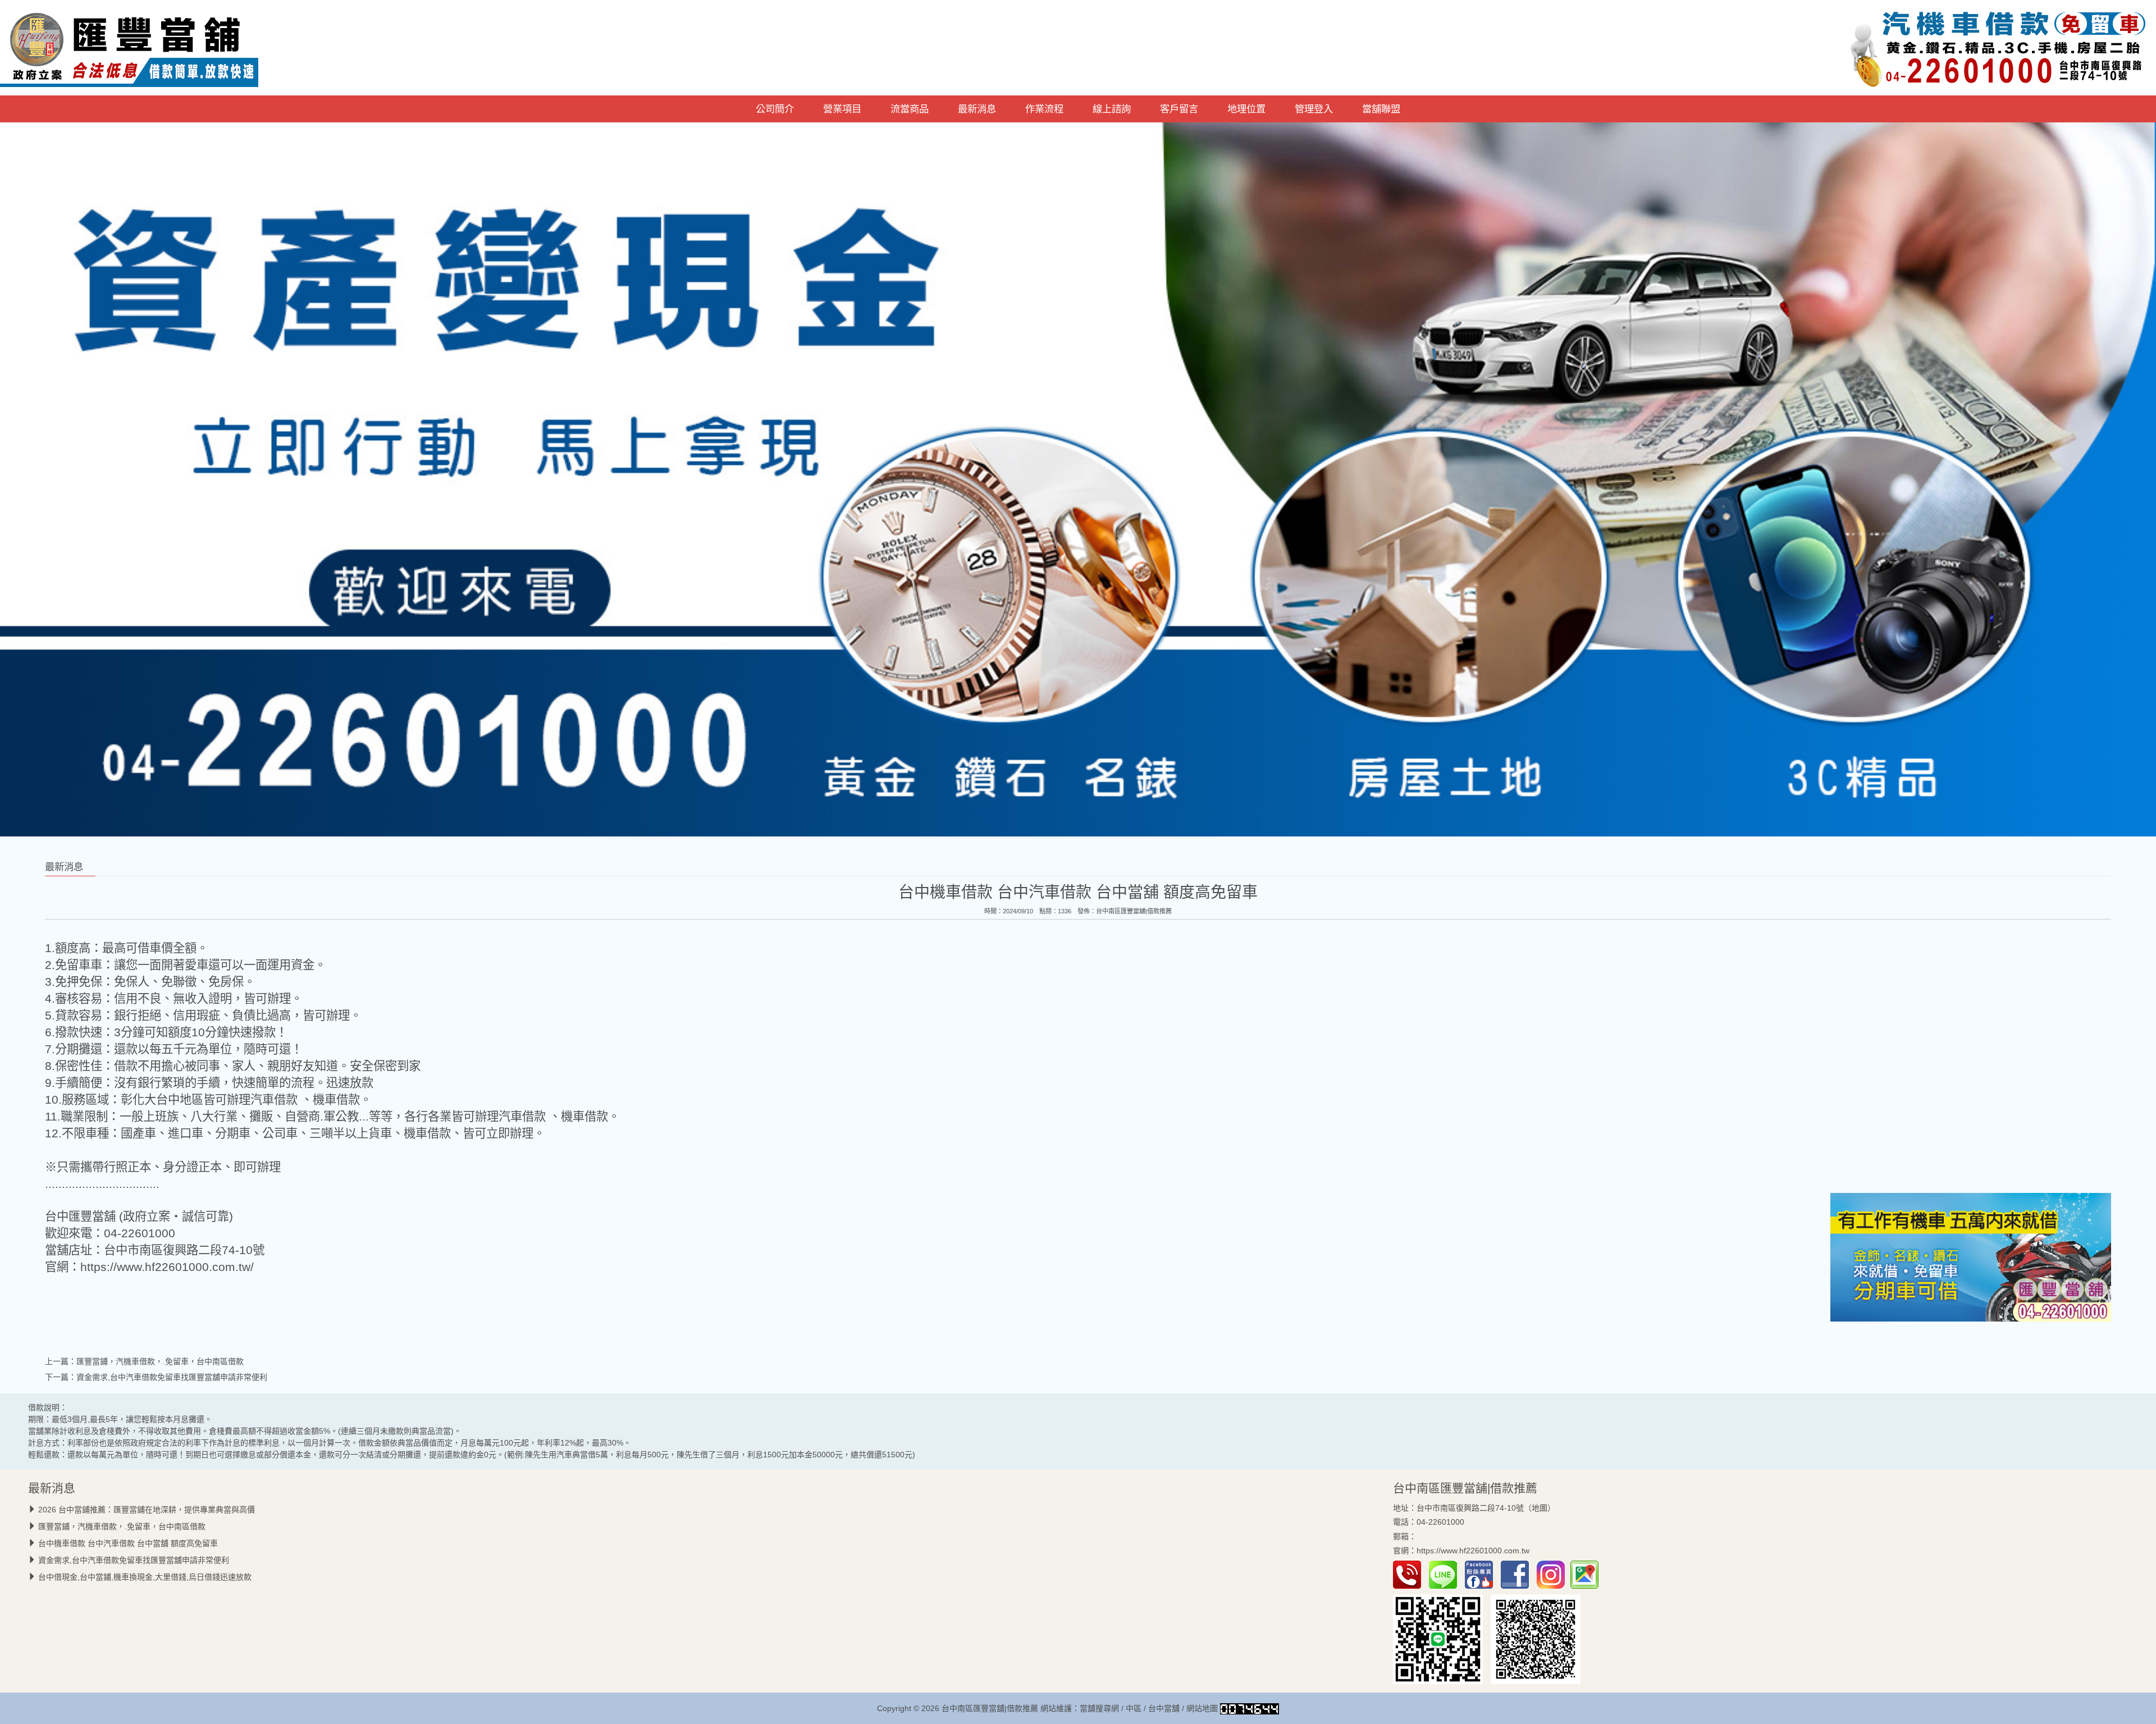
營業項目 (842, 109)
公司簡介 (775, 109)
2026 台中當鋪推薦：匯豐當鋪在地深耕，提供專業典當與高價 (147, 1510)
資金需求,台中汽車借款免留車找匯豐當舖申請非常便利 (172, 1377)
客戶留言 (1179, 109)
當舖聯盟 (1381, 109)
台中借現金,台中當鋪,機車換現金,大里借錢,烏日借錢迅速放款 (145, 1577)
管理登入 (1314, 109)
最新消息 (977, 109)
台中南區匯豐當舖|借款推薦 (1134, 911)
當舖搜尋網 (1099, 1708)
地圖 (1540, 1508)
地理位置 (1246, 109)
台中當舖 (1164, 1708)
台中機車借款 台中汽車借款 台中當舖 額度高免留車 (128, 1543)
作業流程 (1044, 109)
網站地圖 (1202, 1708)
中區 (1134, 1708)
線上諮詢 (1112, 109)
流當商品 (910, 109)
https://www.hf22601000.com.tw (1473, 1551)
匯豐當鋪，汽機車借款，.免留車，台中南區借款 (160, 1361)
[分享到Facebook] (1518, 1574)
